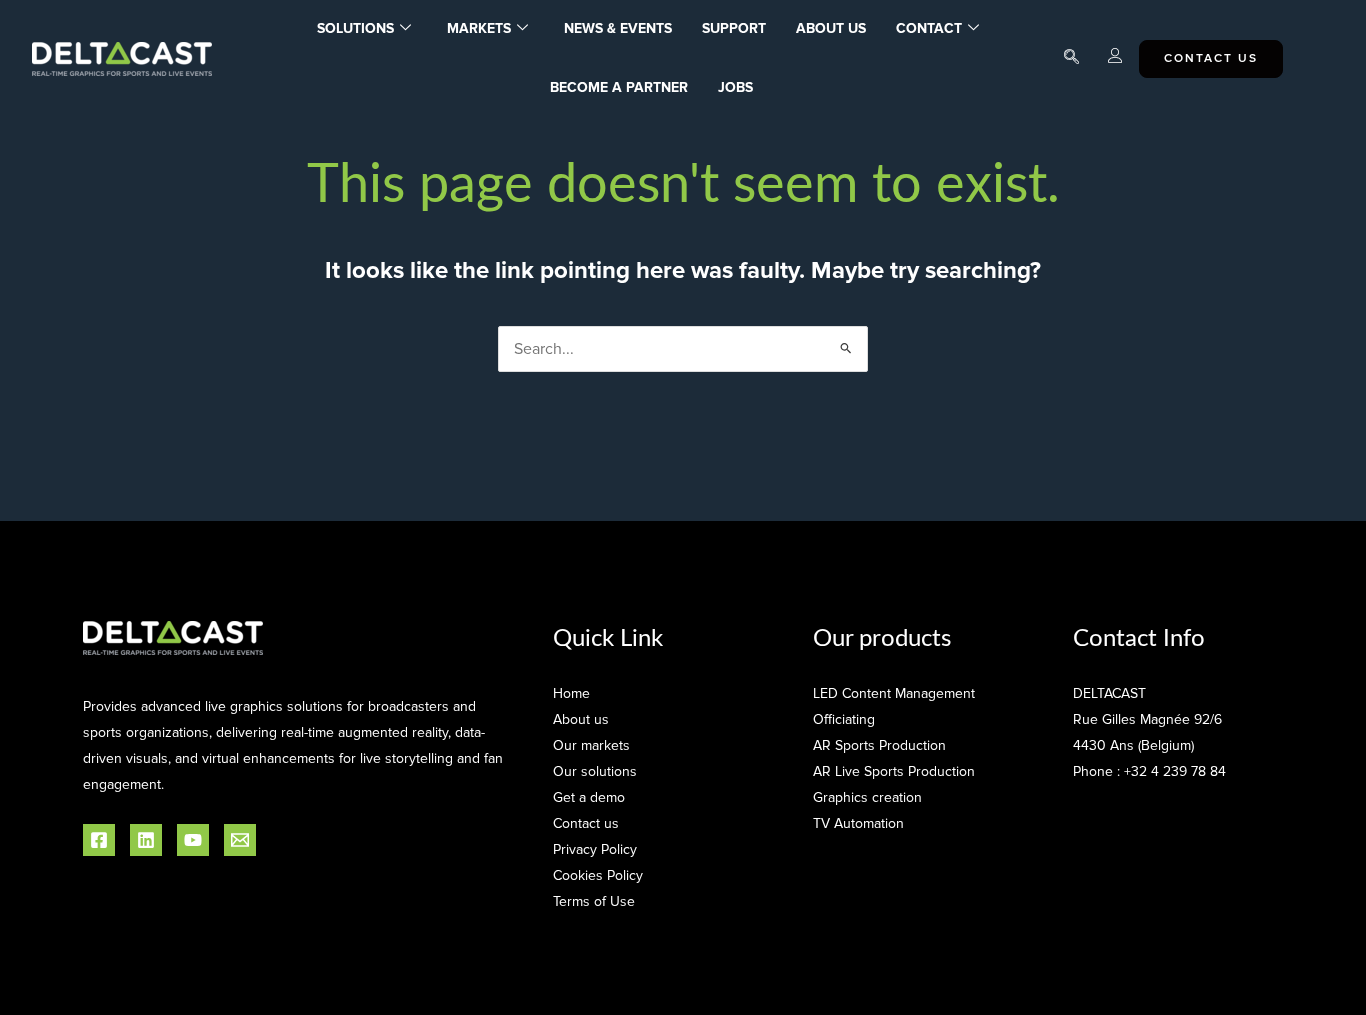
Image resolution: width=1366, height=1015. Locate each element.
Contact (929, 28)
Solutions (355, 28)
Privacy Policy (595, 849)
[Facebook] (99, 840)
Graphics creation (867, 797)
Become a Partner (619, 87)
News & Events (618, 28)
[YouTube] (193, 840)
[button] (1071, 59)
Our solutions (595, 771)
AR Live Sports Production (894, 771)
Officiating (844, 719)
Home (571, 693)
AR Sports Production (879, 745)
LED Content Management (894, 693)
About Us (831, 28)
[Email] (240, 840)
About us (581, 719)
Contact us (586, 823)
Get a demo (589, 797)
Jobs (735, 87)
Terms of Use (594, 901)
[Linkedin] (146, 840)
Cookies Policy (598, 875)
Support (734, 28)
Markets (479, 28)
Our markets (591, 745)
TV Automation (858, 823)
